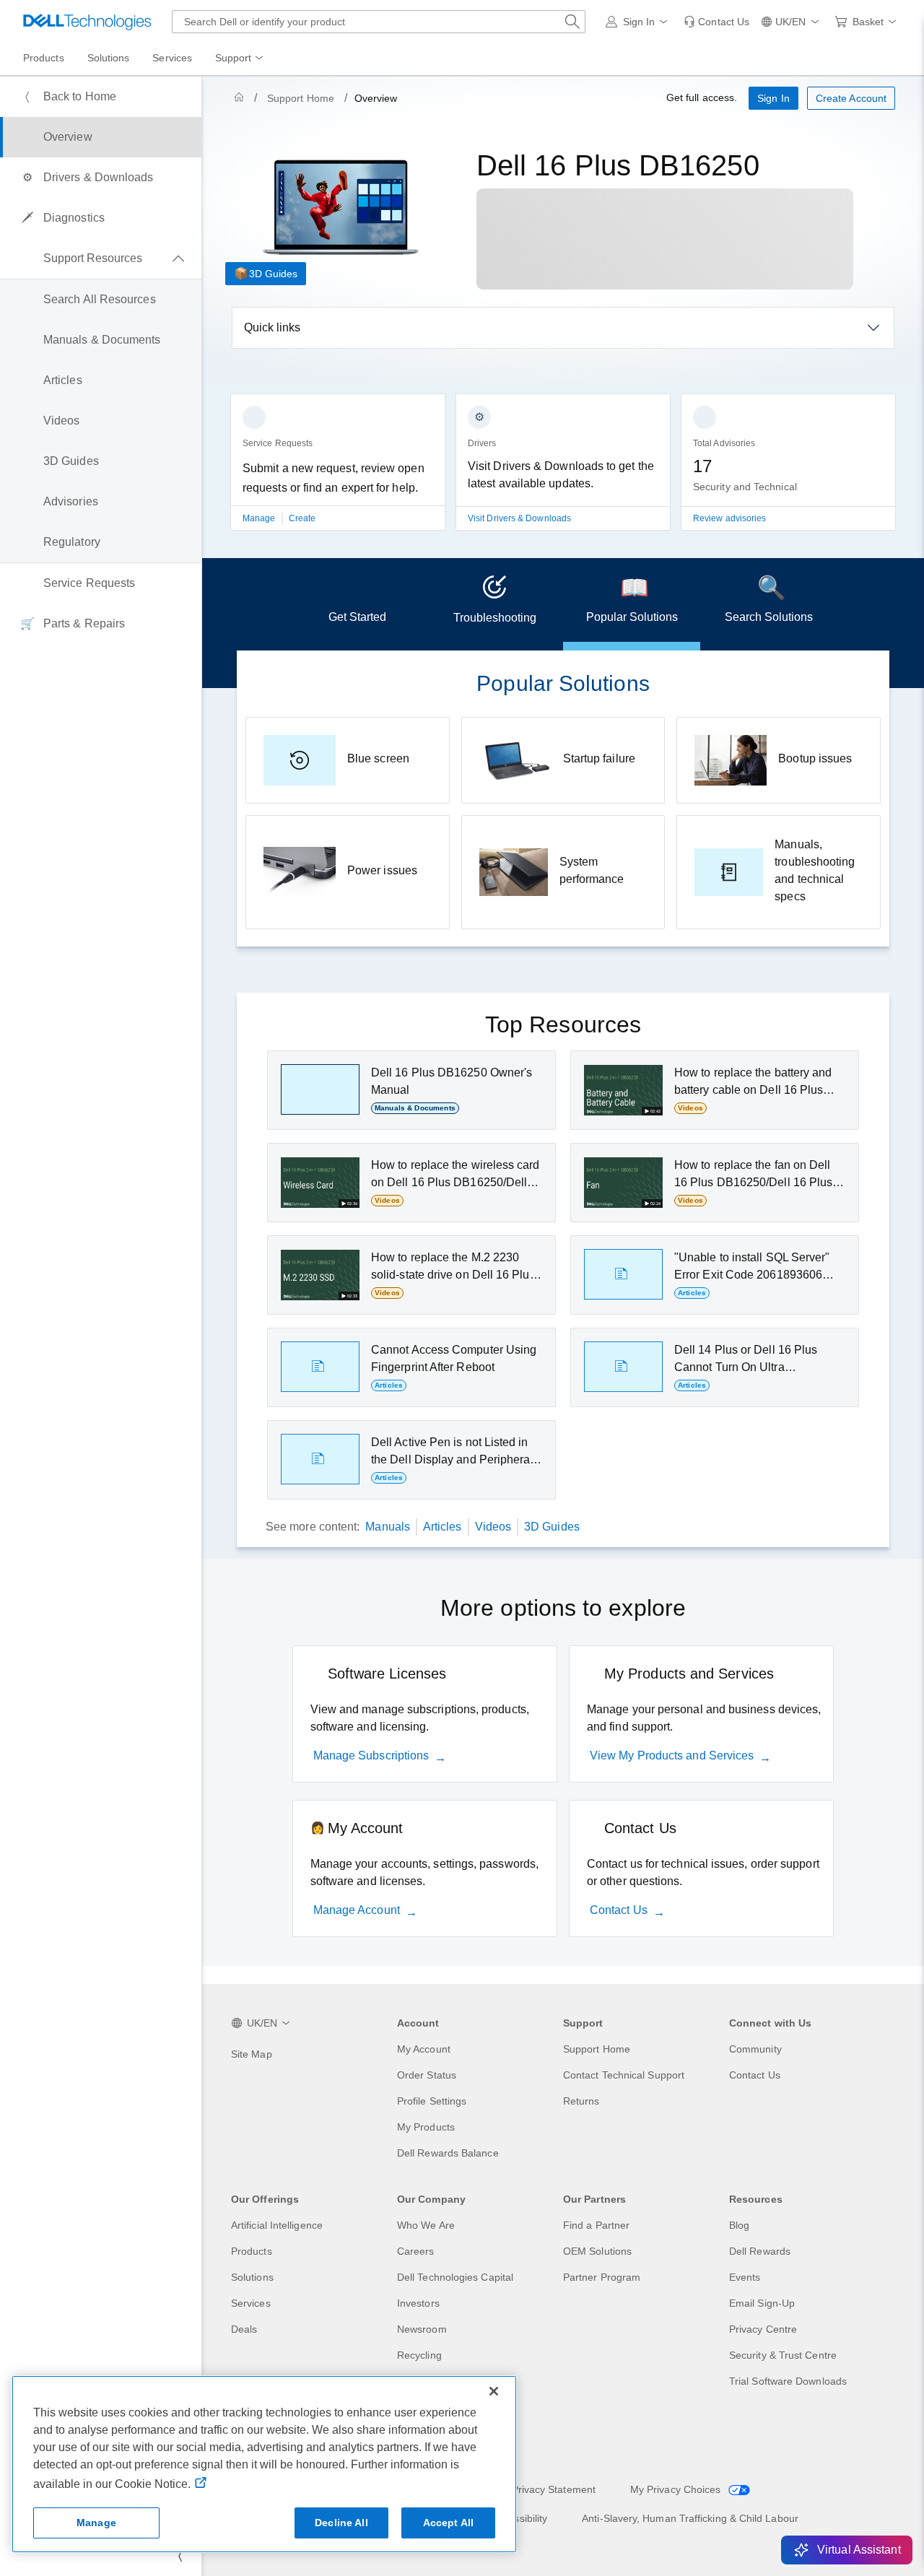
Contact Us (619, 1910)
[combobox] (379, 22)
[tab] (357, 604)
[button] (639, 22)
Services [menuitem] (172, 58)
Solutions (252, 2277)
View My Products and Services (672, 1755)
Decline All (341, 2523)
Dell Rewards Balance (448, 2153)
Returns (581, 2101)
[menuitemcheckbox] (101, 258)
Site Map (252, 2054)
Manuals (388, 1527)
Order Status (427, 2075)
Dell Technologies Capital (455, 2277)
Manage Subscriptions (371, 1755)
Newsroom (422, 2329)
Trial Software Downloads (788, 2381)
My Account (424, 2049)
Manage (260, 518)
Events (745, 2277)
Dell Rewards (760, 2251)
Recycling (419, 2355)
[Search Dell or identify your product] (572, 22)
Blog (739, 2225)
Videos (493, 1527)
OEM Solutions (597, 2251)
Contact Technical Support (624, 2075)
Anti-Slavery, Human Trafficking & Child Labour (690, 2518)
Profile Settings (432, 2101)
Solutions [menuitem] (109, 58)
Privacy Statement (554, 2489)
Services (251, 2303)
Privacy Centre (763, 2329)
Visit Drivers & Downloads (519, 518)
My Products (426, 2127)
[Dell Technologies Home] (87, 22)
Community (755, 2049)
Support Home (301, 98)
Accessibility (519, 2518)
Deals (244, 2329)
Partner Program (602, 2277)
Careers (416, 2251)
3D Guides (273, 274)
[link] (716, 22)
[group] (338, 471)
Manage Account (357, 1910)
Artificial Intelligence (277, 2225)
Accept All (448, 2523)
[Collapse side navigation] (180, 2556)
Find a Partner (596, 2225)
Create (302, 518)
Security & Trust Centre (783, 2355)
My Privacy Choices (677, 2489)
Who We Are (426, 2225)
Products (252, 2251)
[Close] (494, 2391)
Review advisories (729, 518)
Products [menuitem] (44, 58)
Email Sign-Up (762, 2303)
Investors (418, 2303)
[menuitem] (240, 58)
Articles (443, 1527)
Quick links (272, 327)
